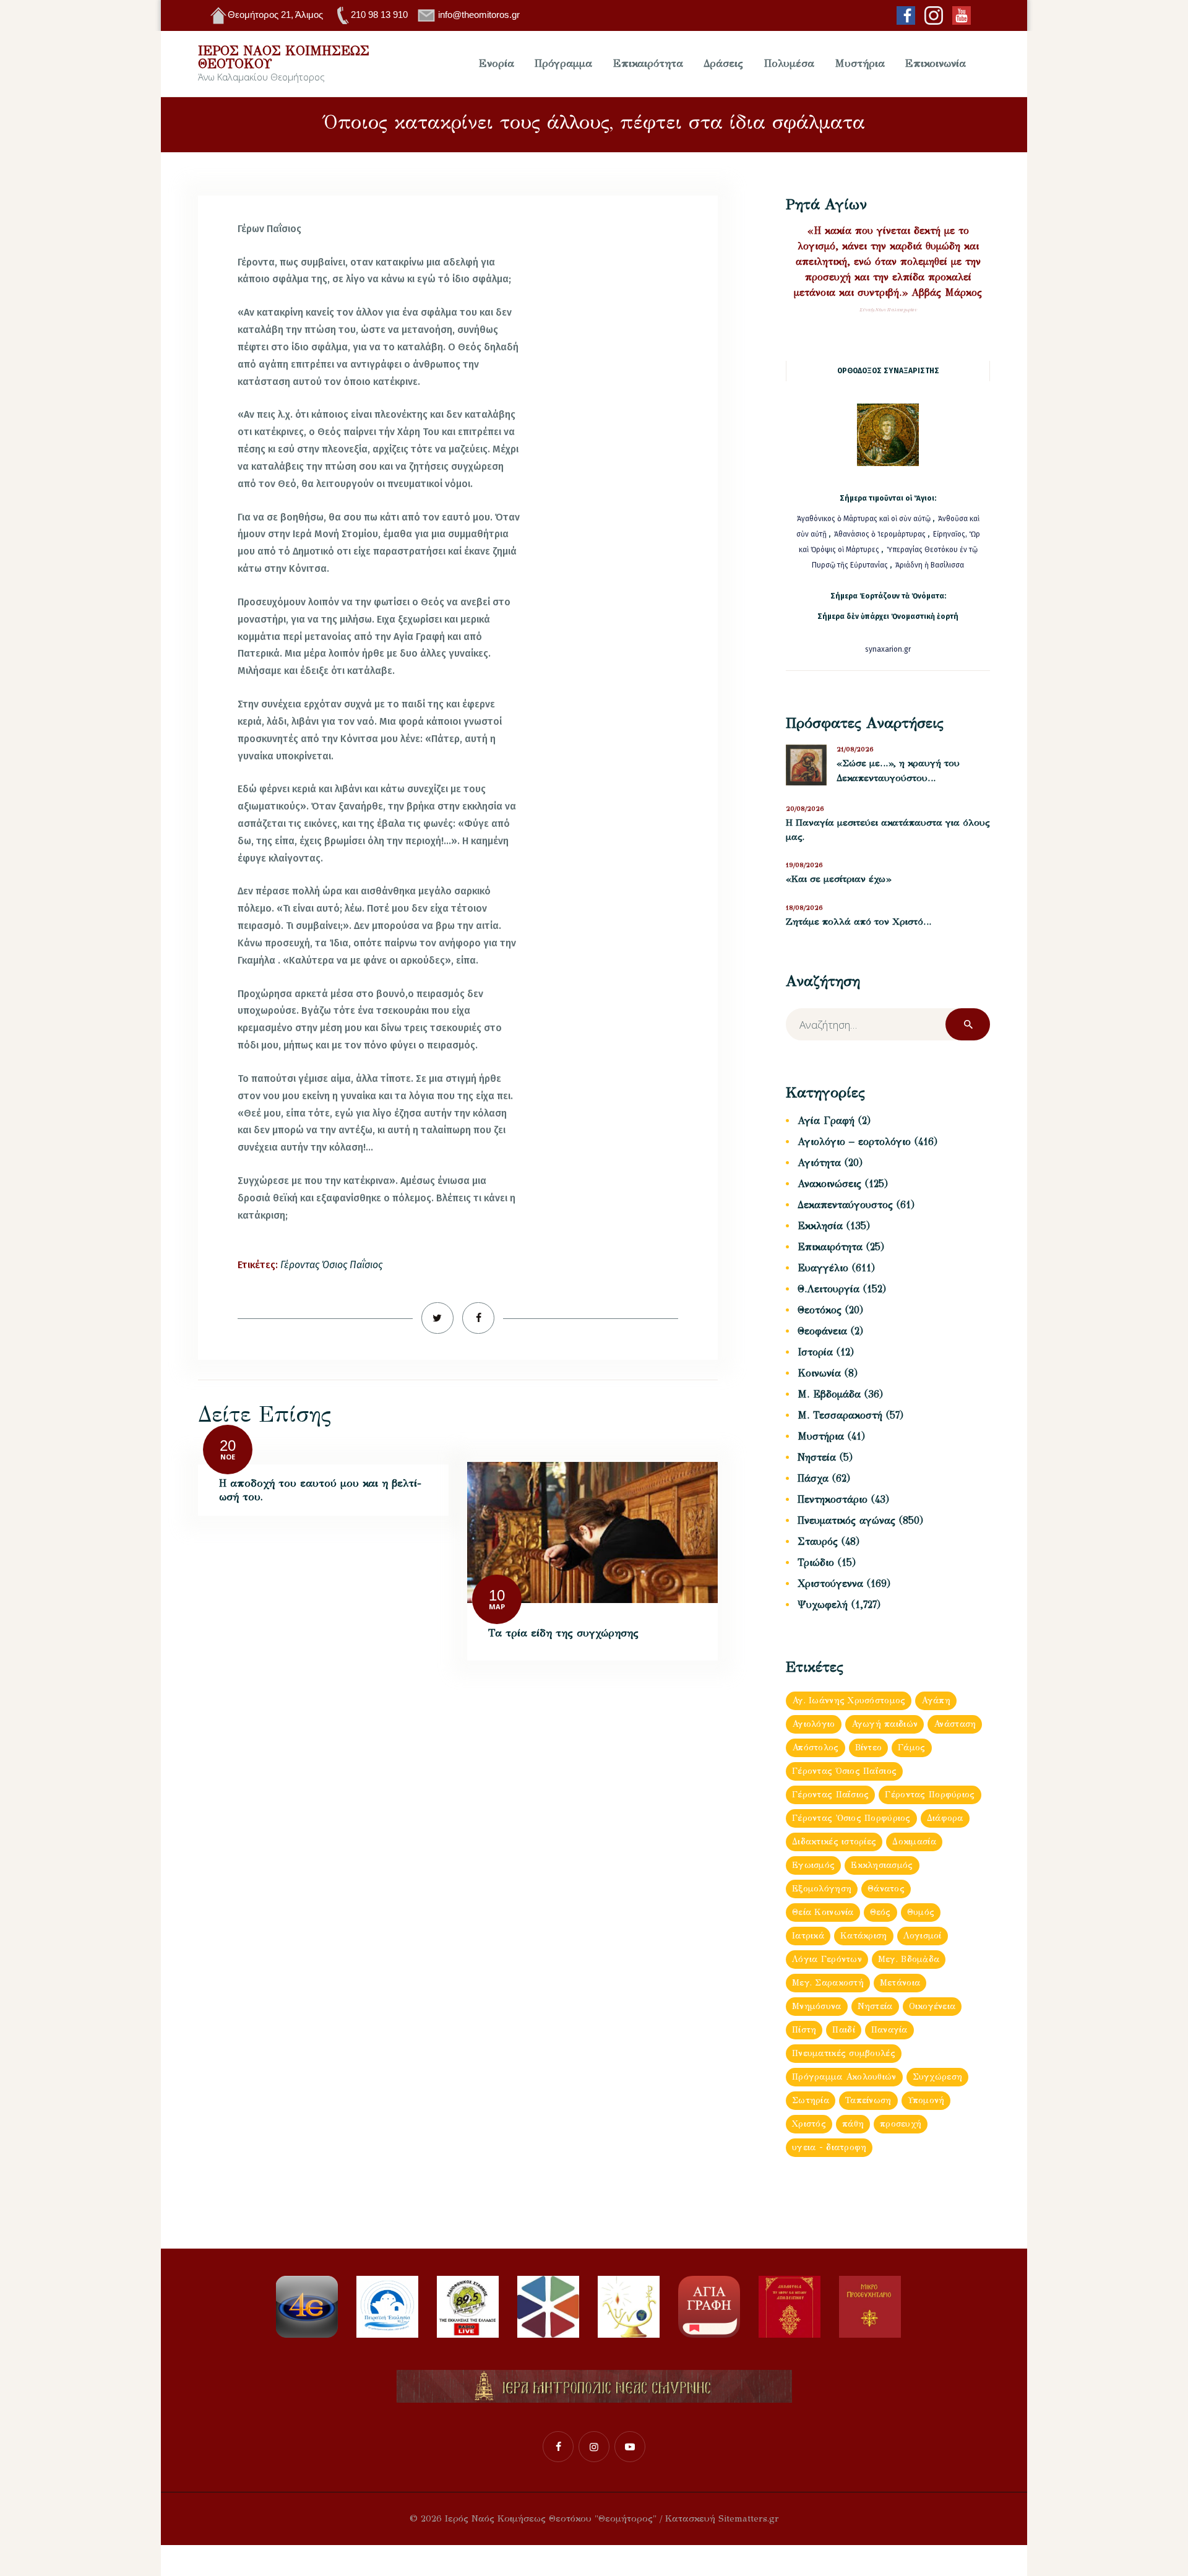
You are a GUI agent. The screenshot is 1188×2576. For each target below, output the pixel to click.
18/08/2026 (804, 908)
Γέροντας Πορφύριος (930, 1795)
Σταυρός (818, 1541)
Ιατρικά (808, 1936)
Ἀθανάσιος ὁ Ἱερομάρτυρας (881, 534)
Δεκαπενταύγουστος (845, 1205)
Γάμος (911, 1748)
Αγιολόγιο (814, 1724)
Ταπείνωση (868, 2100)
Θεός (880, 1912)
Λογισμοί (923, 1936)
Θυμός (921, 1912)
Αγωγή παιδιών (885, 1724)
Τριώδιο (816, 1562)
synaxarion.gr (888, 649)
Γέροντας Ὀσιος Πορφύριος (851, 1818)
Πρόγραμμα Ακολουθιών (844, 2077)
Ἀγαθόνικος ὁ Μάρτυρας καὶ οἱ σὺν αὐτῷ (864, 519)
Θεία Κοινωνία (823, 1912)
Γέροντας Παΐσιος (830, 1795)
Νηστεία (817, 1457)
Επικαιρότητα (830, 1247)
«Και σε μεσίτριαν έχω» (838, 879)
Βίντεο (869, 1748)
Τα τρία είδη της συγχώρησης (563, 1633)
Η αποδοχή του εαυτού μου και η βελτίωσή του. (320, 1490)
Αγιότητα (819, 1163)
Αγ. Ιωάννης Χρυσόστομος (849, 1701)
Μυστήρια (821, 1436)
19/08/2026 (804, 865)
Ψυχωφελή (823, 1605)
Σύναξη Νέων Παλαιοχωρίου (888, 310)
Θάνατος (886, 1889)
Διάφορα (945, 1818)
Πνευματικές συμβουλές (844, 2053)
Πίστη (804, 2030)
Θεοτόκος (820, 1310)
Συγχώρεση (938, 2077)
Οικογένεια (932, 2006)
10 (497, 1595)
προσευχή (901, 2124)
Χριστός (809, 2124)
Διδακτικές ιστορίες (834, 1842)
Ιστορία (815, 1352)
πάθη (853, 2124)
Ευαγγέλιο (823, 1268)
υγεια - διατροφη (829, 2147)
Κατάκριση (864, 1936)
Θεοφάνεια (822, 1331)
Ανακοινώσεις (829, 1184)
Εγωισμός (813, 1865)
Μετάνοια (900, 1983)
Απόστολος (816, 1748)
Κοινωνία (819, 1373)
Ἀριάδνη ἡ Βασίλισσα (930, 565)
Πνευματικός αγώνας (846, 1520)
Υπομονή (926, 2100)
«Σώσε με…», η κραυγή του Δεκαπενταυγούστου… (898, 771)
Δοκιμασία (914, 1842)
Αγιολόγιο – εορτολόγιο (854, 1142)
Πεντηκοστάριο (833, 1499)
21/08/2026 (855, 749)
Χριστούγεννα (830, 1584)
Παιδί (843, 2030)
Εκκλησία (820, 1226)
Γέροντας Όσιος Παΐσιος (331, 1265)
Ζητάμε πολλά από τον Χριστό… (859, 922)
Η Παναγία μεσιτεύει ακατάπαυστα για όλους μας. (888, 830)
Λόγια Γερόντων (827, 1959)
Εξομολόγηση (822, 1889)
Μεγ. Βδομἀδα (909, 1959)
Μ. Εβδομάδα (829, 1394)
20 (228, 1446)
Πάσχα (813, 1478)
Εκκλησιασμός (882, 1865)
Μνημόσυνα (817, 2006)
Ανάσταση (955, 1724)
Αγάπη (936, 1701)
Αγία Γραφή (826, 1121)
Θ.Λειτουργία (829, 1289)
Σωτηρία (811, 2100)
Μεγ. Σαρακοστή (828, 1983)
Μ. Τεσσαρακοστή (840, 1415)
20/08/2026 (805, 809)
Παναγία (889, 2030)
